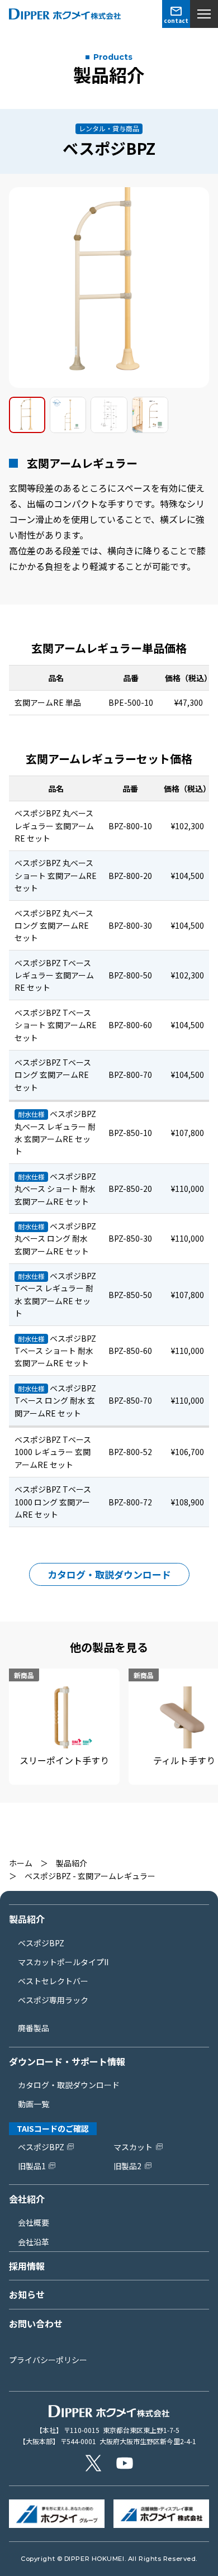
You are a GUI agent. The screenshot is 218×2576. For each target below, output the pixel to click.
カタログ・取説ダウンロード (109, 1574)
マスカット (133, 2147)
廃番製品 (34, 2028)
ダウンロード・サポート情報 (67, 2061)
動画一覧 (34, 2104)
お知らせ (27, 2294)
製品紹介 (72, 1863)
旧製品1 (32, 2166)
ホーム (21, 1863)
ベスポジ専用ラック (53, 2000)
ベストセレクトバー (53, 1981)
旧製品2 (127, 2166)
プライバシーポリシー (48, 2360)
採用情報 (27, 2266)
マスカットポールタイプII (63, 1962)
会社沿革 (34, 2242)
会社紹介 (27, 2199)
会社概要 (34, 2222)
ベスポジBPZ (41, 1943)
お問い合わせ (36, 2323)
